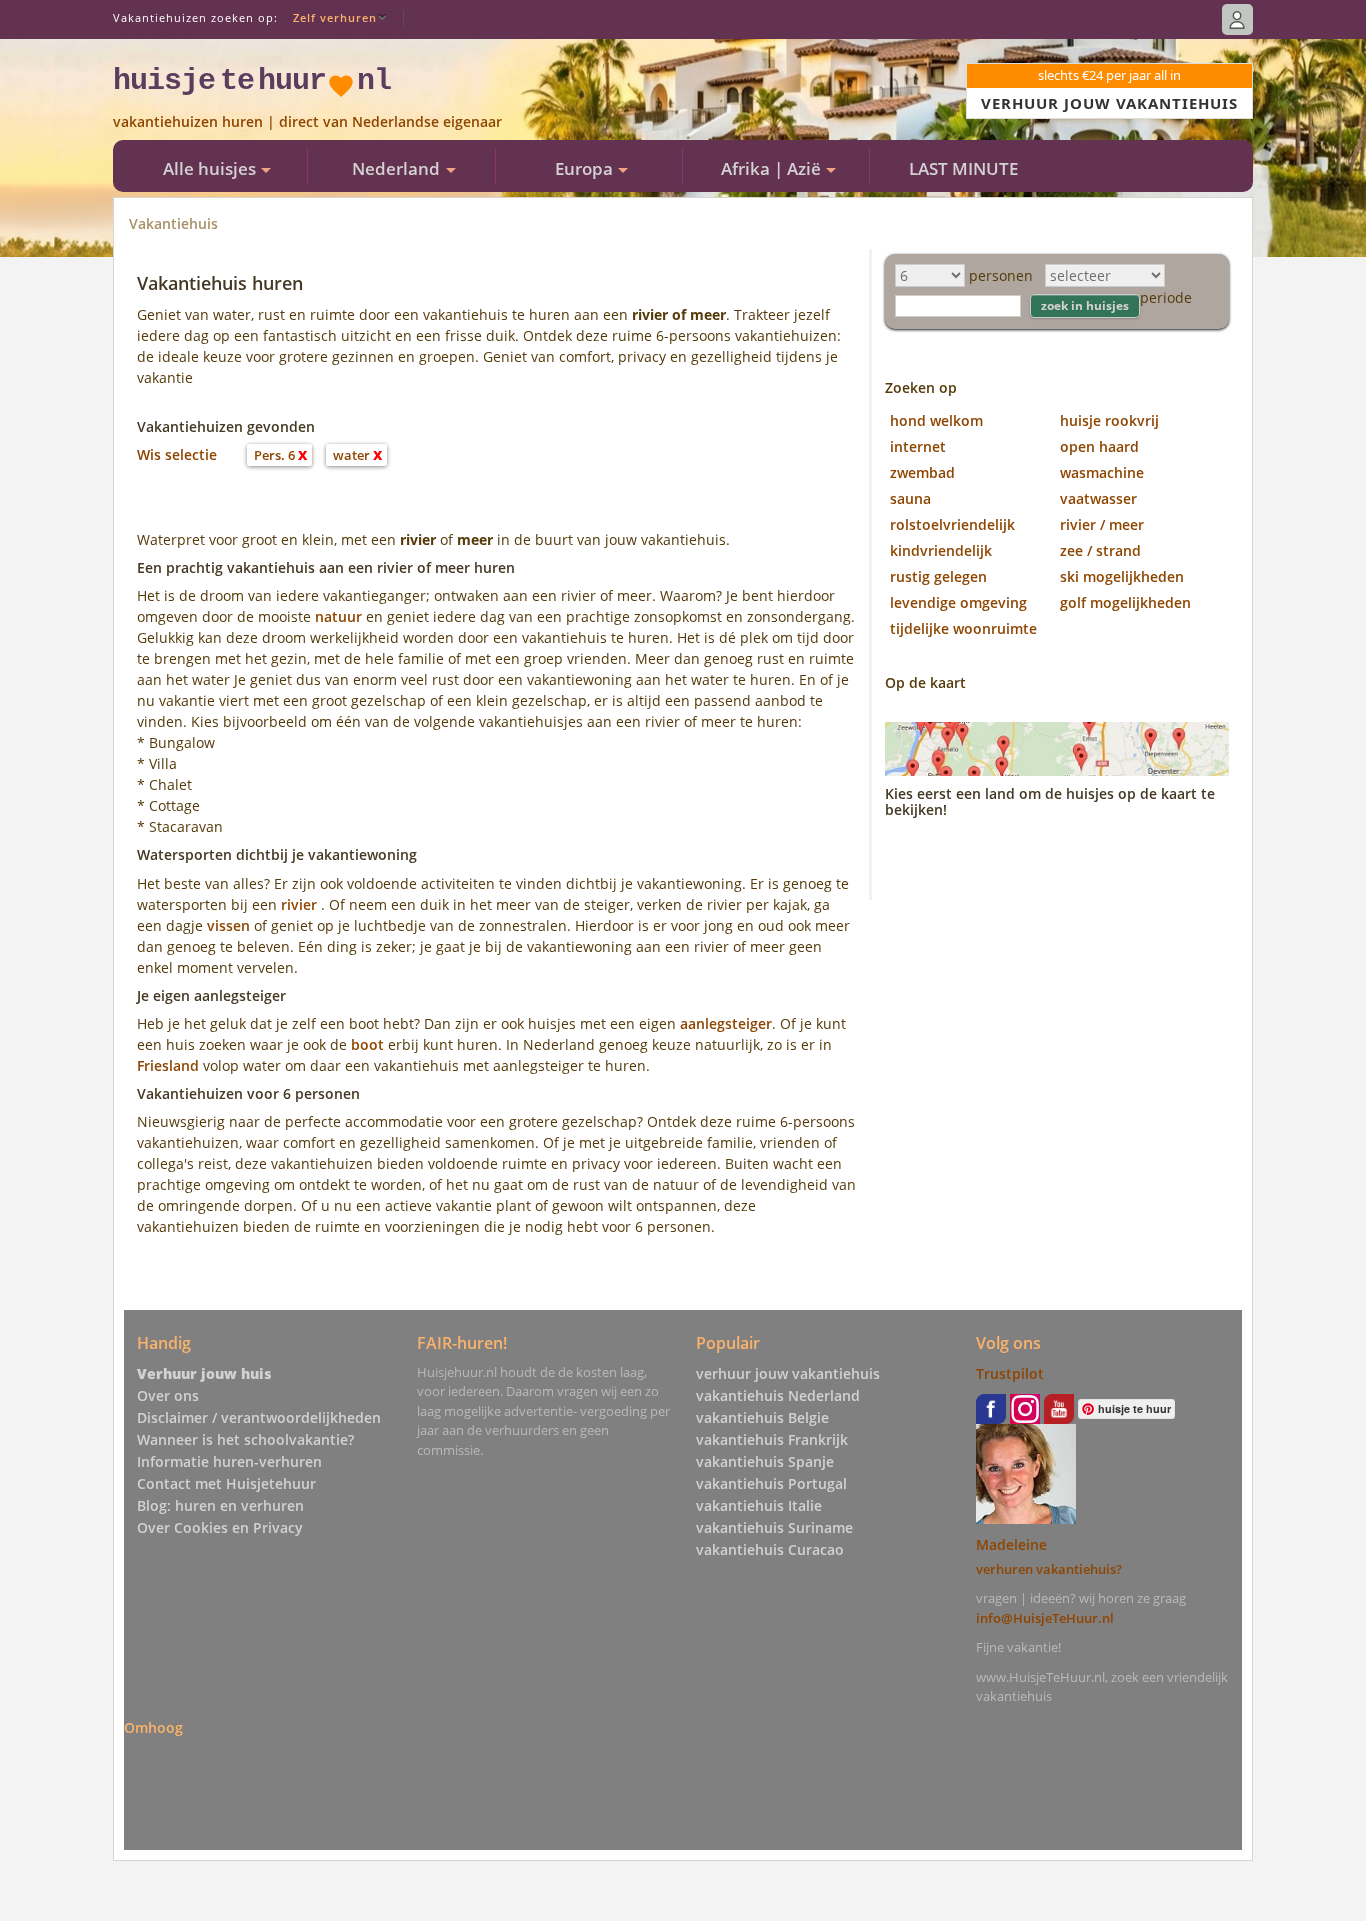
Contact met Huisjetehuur (226, 1483)
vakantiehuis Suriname (774, 1527)
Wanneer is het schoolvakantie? (245, 1439)
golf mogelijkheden (1125, 602)
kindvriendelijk (941, 550)
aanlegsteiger (726, 1023)
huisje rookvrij (1109, 420)
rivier (299, 904)
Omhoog (153, 1727)
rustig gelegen (938, 576)
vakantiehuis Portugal (771, 1483)
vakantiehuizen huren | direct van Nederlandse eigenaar (307, 121)
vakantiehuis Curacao (770, 1549)
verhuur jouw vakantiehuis (788, 1373)
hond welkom (936, 420)
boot (367, 1044)
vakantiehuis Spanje (765, 1461)
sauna (910, 498)
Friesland (168, 1065)
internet (918, 446)
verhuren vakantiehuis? (1049, 1569)
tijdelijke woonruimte (963, 628)
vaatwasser (1098, 498)
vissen (228, 925)
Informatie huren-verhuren (229, 1461)
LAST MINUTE (963, 168)
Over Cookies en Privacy (220, 1527)
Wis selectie (177, 454)
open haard (1099, 446)
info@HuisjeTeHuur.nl (1045, 1618)
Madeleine (1011, 1544)
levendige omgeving (958, 602)
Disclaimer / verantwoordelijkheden (259, 1417)
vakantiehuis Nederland (778, 1395)
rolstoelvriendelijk (952, 524)
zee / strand (1100, 550)
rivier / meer (1102, 524)
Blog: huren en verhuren (220, 1505)
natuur (338, 616)
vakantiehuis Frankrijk (772, 1439)
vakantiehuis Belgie (762, 1417)
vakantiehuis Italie (759, 1505)
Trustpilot (1010, 1373)
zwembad (922, 472)
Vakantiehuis (173, 223)
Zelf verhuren (335, 17)
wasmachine (1102, 472)
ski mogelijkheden (1122, 576)
